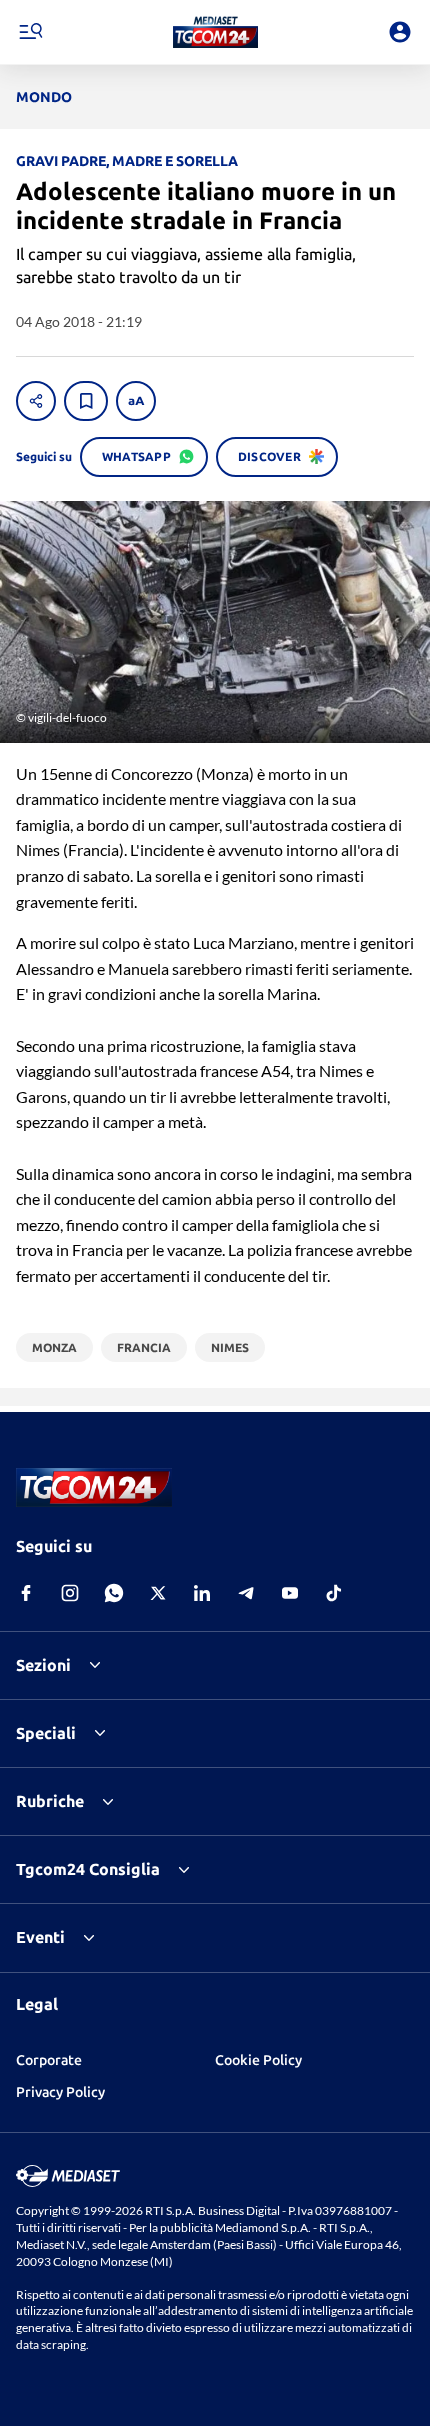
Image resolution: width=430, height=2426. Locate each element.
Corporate (49, 2060)
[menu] (30, 32)
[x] (158, 1593)
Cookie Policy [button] (258, 2060)
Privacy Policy (60, 2092)
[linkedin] (202, 1593)
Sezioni (43, 1665)
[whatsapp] (114, 1593)
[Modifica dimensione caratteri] (136, 401)
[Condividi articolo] (36, 401)
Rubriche (50, 1801)
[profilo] (400, 32)
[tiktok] (334, 1593)
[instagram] (70, 1593)
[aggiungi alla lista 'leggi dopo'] (86, 401)
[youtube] (290, 1593)
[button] (215, 32)
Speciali (46, 1733)
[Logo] (215, 32)
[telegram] (246, 1593)
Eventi (40, 1937)
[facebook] (26, 1593)
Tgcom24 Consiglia (88, 1869)
